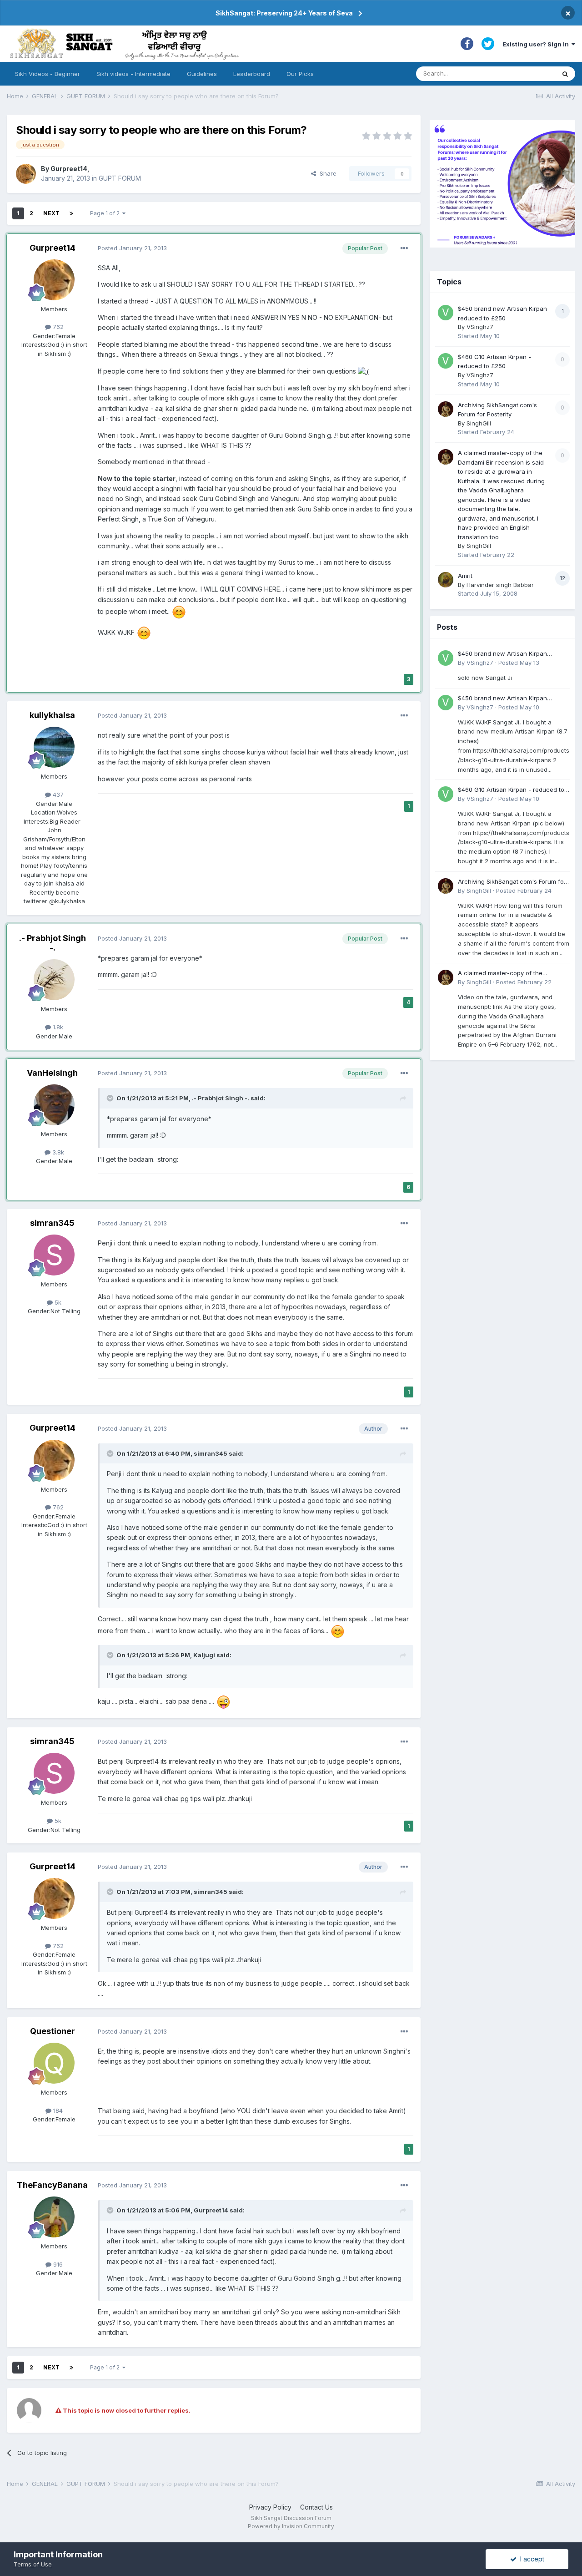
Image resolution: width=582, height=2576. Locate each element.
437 (57, 795)
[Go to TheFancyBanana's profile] (54, 2217)
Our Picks (300, 74)
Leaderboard (252, 74)
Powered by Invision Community (291, 2526)
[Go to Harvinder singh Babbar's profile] (446, 580)
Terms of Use (33, 2564)
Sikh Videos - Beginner (48, 74)
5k (57, 1302)
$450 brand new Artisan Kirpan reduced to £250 (502, 654)
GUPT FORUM (120, 178)
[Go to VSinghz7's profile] (446, 313)
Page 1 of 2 (106, 213)
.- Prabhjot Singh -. (53, 943)
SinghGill (479, 423)
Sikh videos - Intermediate (133, 74)
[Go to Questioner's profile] (54, 2063)
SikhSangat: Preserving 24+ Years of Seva (284, 13)
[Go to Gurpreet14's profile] (26, 174)
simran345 (52, 1223)
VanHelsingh (52, 1073)
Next (51, 213)
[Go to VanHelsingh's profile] (54, 1105)
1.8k (57, 1027)
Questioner (53, 2031)
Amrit (465, 576)
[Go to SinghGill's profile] (446, 409)
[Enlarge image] (363, 371)
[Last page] (71, 213)
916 (57, 2264)
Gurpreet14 (69, 169)
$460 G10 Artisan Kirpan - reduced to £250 (511, 790)
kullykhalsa (52, 715)
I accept (530, 2559)
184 (57, 2110)
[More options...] (404, 248)
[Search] (565, 74)
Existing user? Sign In (537, 44)
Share (326, 173)
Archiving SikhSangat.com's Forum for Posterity (512, 882)
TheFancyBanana (52, 2185)
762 (57, 327)
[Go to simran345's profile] (54, 1255)
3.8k (57, 1152)
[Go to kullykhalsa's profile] (54, 747)
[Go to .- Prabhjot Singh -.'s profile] (54, 980)
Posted (132, 248)
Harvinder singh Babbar (500, 585)
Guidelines (202, 74)
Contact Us (316, 2507)
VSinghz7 (480, 327)
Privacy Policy (270, 2507)
